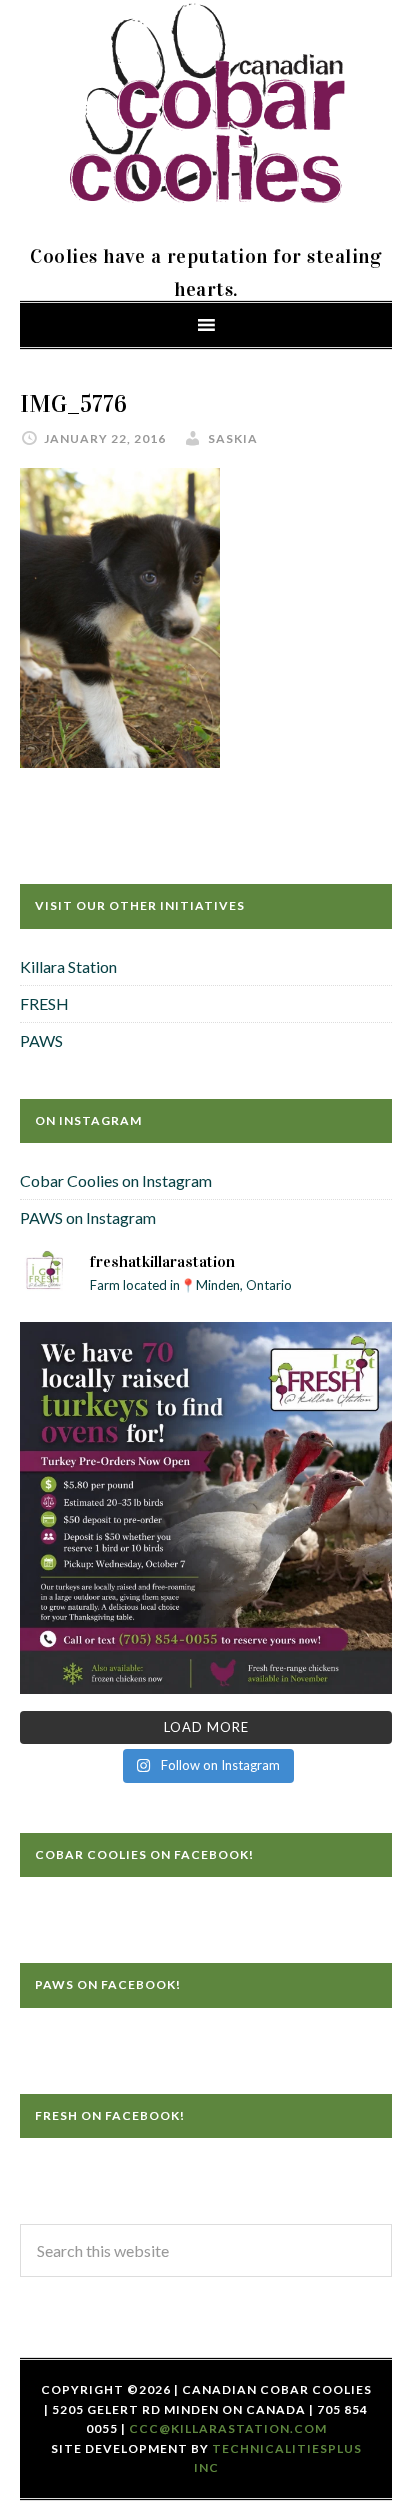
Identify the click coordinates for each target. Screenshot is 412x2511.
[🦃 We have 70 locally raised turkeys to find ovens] (206, 1508)
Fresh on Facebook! (110, 2115)
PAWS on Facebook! (108, 1984)
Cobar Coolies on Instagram (116, 1180)
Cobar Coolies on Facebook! (144, 1854)
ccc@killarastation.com (228, 2428)
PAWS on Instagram (88, 1217)
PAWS (41, 1040)
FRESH (44, 1003)
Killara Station (68, 966)
